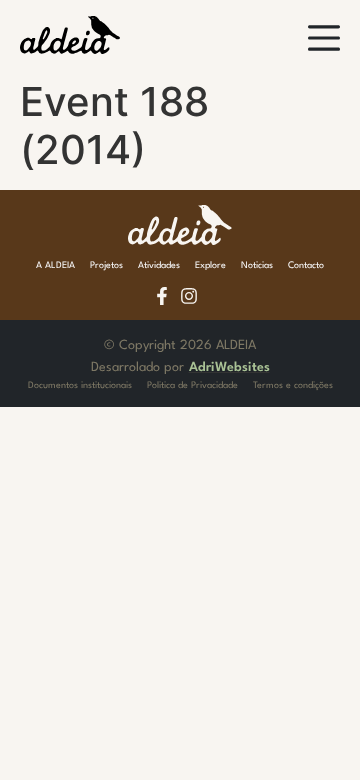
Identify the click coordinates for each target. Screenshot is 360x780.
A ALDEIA (55, 265)
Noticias (257, 265)
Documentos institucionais (80, 385)
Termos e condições (293, 385)
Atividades (159, 265)
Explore (210, 265)
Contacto (306, 265)
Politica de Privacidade (192, 385)
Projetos (106, 265)
